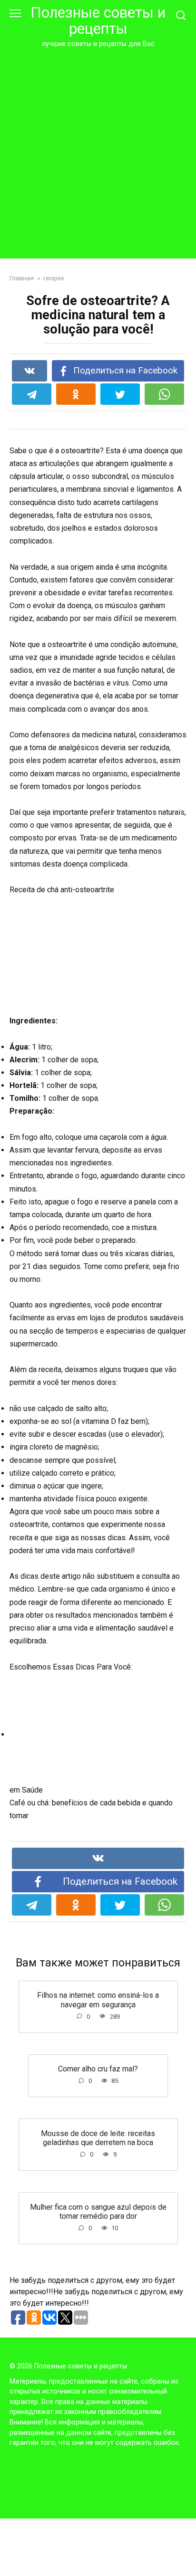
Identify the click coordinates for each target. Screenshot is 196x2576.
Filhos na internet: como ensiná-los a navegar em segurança (98, 2000)
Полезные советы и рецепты (98, 21)
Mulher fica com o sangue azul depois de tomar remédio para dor (98, 2211)
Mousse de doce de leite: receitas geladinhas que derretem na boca (98, 2137)
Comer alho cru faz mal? (98, 2069)
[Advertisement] (98, 152)
